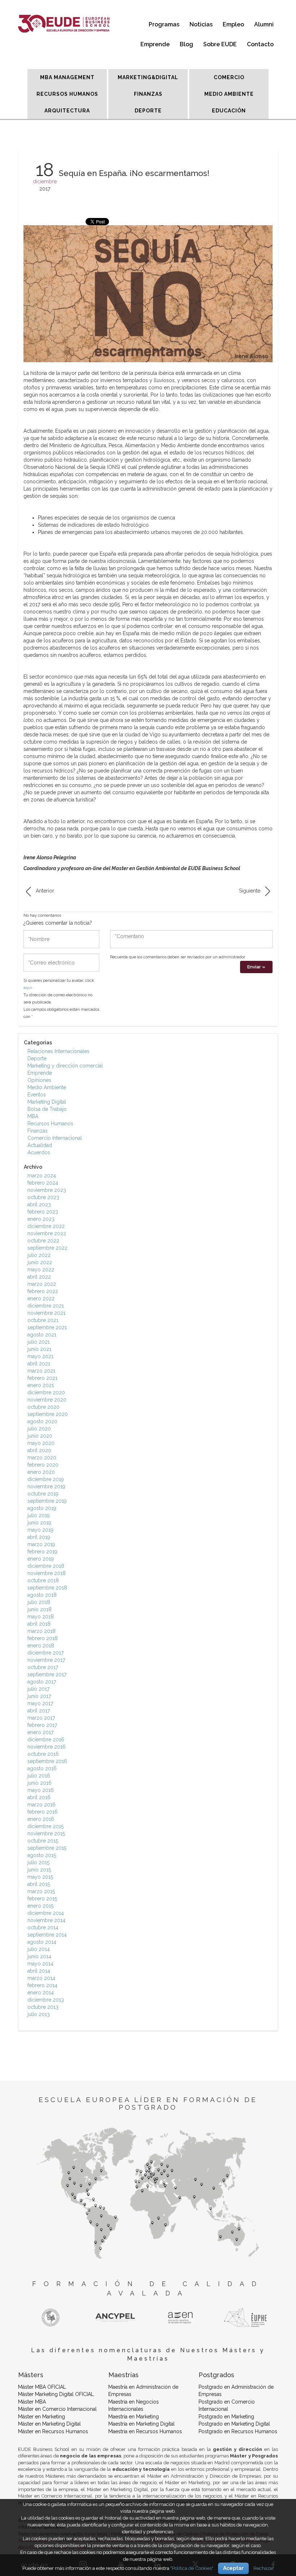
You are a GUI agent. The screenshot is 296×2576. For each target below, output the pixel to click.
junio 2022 (40, 1262)
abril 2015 (39, 1884)
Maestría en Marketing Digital (142, 2424)
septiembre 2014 (47, 1935)
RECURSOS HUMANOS (67, 94)
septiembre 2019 (47, 1501)
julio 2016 (39, 1776)
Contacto (260, 44)
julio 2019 (39, 1515)
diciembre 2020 (46, 1392)
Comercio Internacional (55, 1138)
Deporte (37, 1058)
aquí (28, 988)
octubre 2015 (43, 1841)
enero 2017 (40, 1732)
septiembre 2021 (47, 1327)
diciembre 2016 (46, 1740)
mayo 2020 (41, 1443)
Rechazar (264, 2568)
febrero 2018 (43, 1638)
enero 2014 (41, 1993)
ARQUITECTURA (67, 111)
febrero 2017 (42, 1725)
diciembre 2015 (45, 1826)
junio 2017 (39, 1696)
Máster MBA (32, 2402)
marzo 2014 (41, 1978)
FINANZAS (148, 94)
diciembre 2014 (46, 1913)
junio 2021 (39, 1349)
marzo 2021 (41, 1371)
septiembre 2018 (47, 1588)
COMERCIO (229, 77)
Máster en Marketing (42, 2417)
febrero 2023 (43, 1212)
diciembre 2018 (46, 1566)
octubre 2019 (43, 1494)
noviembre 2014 (46, 1920)
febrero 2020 (43, 1465)
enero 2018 (41, 1646)
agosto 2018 (42, 1595)
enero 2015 (40, 1906)
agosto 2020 (42, 1421)
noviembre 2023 (47, 1190)
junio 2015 (39, 1870)
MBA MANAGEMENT (67, 77)
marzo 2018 (42, 1631)
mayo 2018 (41, 1617)
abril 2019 (39, 1537)
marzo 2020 (42, 1458)
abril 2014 (39, 1971)
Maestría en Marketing (134, 2417)
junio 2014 (39, 1956)
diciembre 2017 (45, 1653)
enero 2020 (41, 1472)
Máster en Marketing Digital (49, 2424)
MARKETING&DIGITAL (148, 77)
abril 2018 (39, 1624)
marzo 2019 (41, 1544)
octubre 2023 (43, 1197)
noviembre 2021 (46, 1313)
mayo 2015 (40, 1877)
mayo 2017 (40, 1703)
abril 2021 (39, 1364)
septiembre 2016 (47, 1761)
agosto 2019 (42, 1508)
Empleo (233, 24)
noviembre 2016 (47, 1747)
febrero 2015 (42, 1899)
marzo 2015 (41, 1891)
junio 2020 (40, 1436)
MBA (33, 1116)
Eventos (37, 1095)
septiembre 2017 (47, 1674)
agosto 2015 (42, 1855)
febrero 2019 (42, 1552)
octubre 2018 (43, 1580)
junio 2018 (40, 1609)
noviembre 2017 (46, 1660)
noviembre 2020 (47, 1400)
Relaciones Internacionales (58, 1051)
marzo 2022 (42, 1284)
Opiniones (39, 1080)
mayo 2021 (40, 1356)
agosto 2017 (42, 1682)
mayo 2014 (40, 1964)
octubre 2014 (43, 1927)
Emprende (155, 44)
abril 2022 (39, 1277)
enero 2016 (41, 1819)
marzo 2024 (42, 1176)
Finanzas (38, 1131)
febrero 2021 (42, 1378)
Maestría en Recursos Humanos (145, 2431)
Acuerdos (39, 1152)
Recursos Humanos (50, 1124)
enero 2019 (41, 1559)
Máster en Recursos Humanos (53, 2431)
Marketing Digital (47, 1102)
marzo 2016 (42, 1805)
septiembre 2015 (47, 1848)
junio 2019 (39, 1523)
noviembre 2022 (47, 1233)
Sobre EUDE (220, 44)
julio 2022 (39, 1255)
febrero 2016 (43, 1812)
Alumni (264, 24)
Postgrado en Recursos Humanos (238, 2431)
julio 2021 (39, 1342)
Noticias (201, 24)
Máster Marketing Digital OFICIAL (56, 2394)
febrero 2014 (42, 1985)
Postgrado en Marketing (226, 2417)
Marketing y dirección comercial (65, 1066)
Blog (186, 44)
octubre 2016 (43, 1754)
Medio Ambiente (47, 1087)
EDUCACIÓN (229, 111)
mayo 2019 (40, 1530)
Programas (164, 24)
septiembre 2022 (47, 1248)
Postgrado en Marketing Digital (234, 2424)
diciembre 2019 (46, 1479)
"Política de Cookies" (192, 2568)
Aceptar (233, 2568)
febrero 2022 (43, 1291)
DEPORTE (148, 111)
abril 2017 (39, 1711)
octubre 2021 (43, 1320)
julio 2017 (38, 1689)
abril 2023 (39, 1204)
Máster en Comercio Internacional (57, 2409)
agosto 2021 (42, 1335)
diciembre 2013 (46, 2000)
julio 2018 (39, 1602)
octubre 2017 (43, 1667)
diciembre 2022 (46, 1226)
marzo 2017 (41, 1718)
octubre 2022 (43, 1241)
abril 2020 (39, 1450)
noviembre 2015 (46, 1833)
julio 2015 (38, 1862)
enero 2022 (41, 1298)
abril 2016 (39, 1797)
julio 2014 (39, 1949)
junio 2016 (40, 1783)
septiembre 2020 (48, 1414)
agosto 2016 (42, 1768)
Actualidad (40, 1145)
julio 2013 (39, 2014)
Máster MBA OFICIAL (42, 2387)
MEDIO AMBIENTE (229, 94)
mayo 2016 (41, 1790)
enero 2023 (41, 1219)
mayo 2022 (41, 1270)
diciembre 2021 (46, 1306)
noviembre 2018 (47, 1573)
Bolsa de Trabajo (47, 1109)
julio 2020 (39, 1429)
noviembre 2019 (46, 1486)
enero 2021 (41, 1385)
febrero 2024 (43, 1183)
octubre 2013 (43, 2007)
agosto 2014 (42, 1942)
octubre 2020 (43, 1407)
